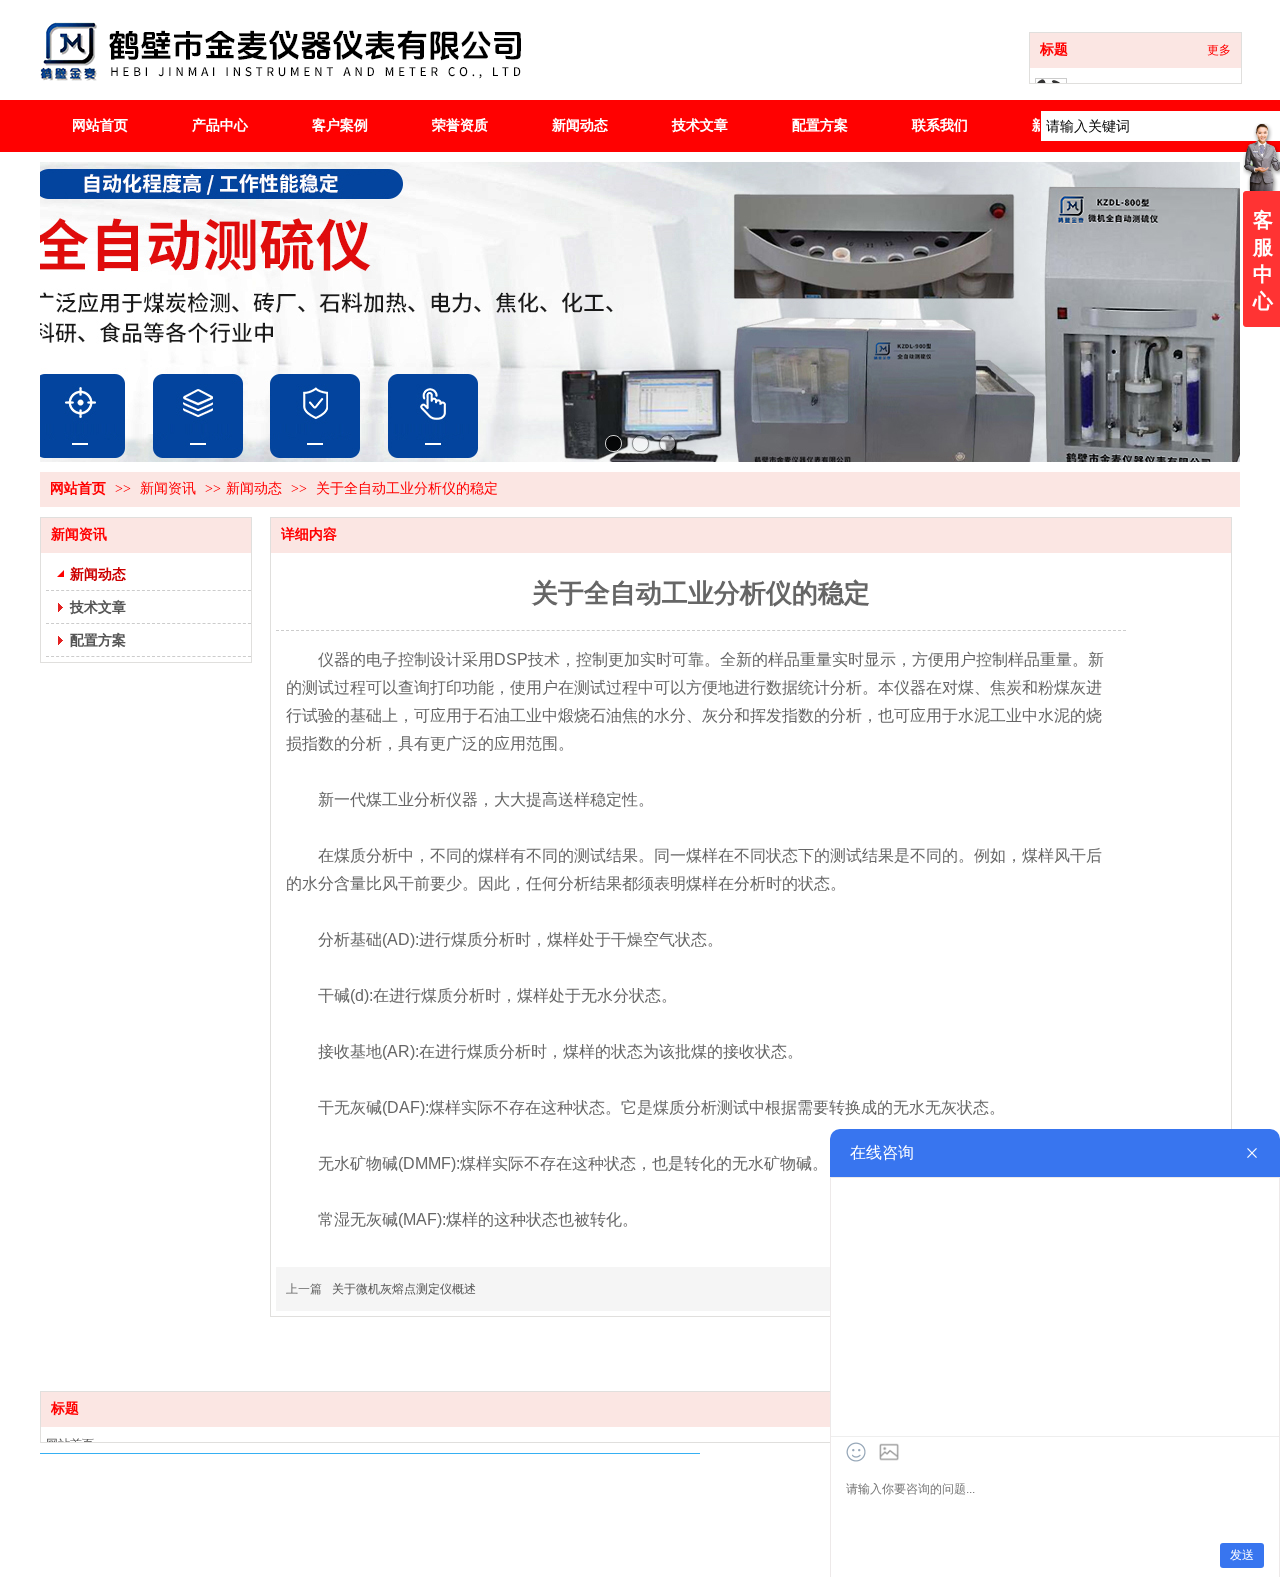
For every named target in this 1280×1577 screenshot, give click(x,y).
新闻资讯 (170, 488)
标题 (1054, 49)
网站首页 (78, 488)
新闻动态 (254, 488)
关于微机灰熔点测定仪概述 (404, 1289)
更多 (1219, 50)
